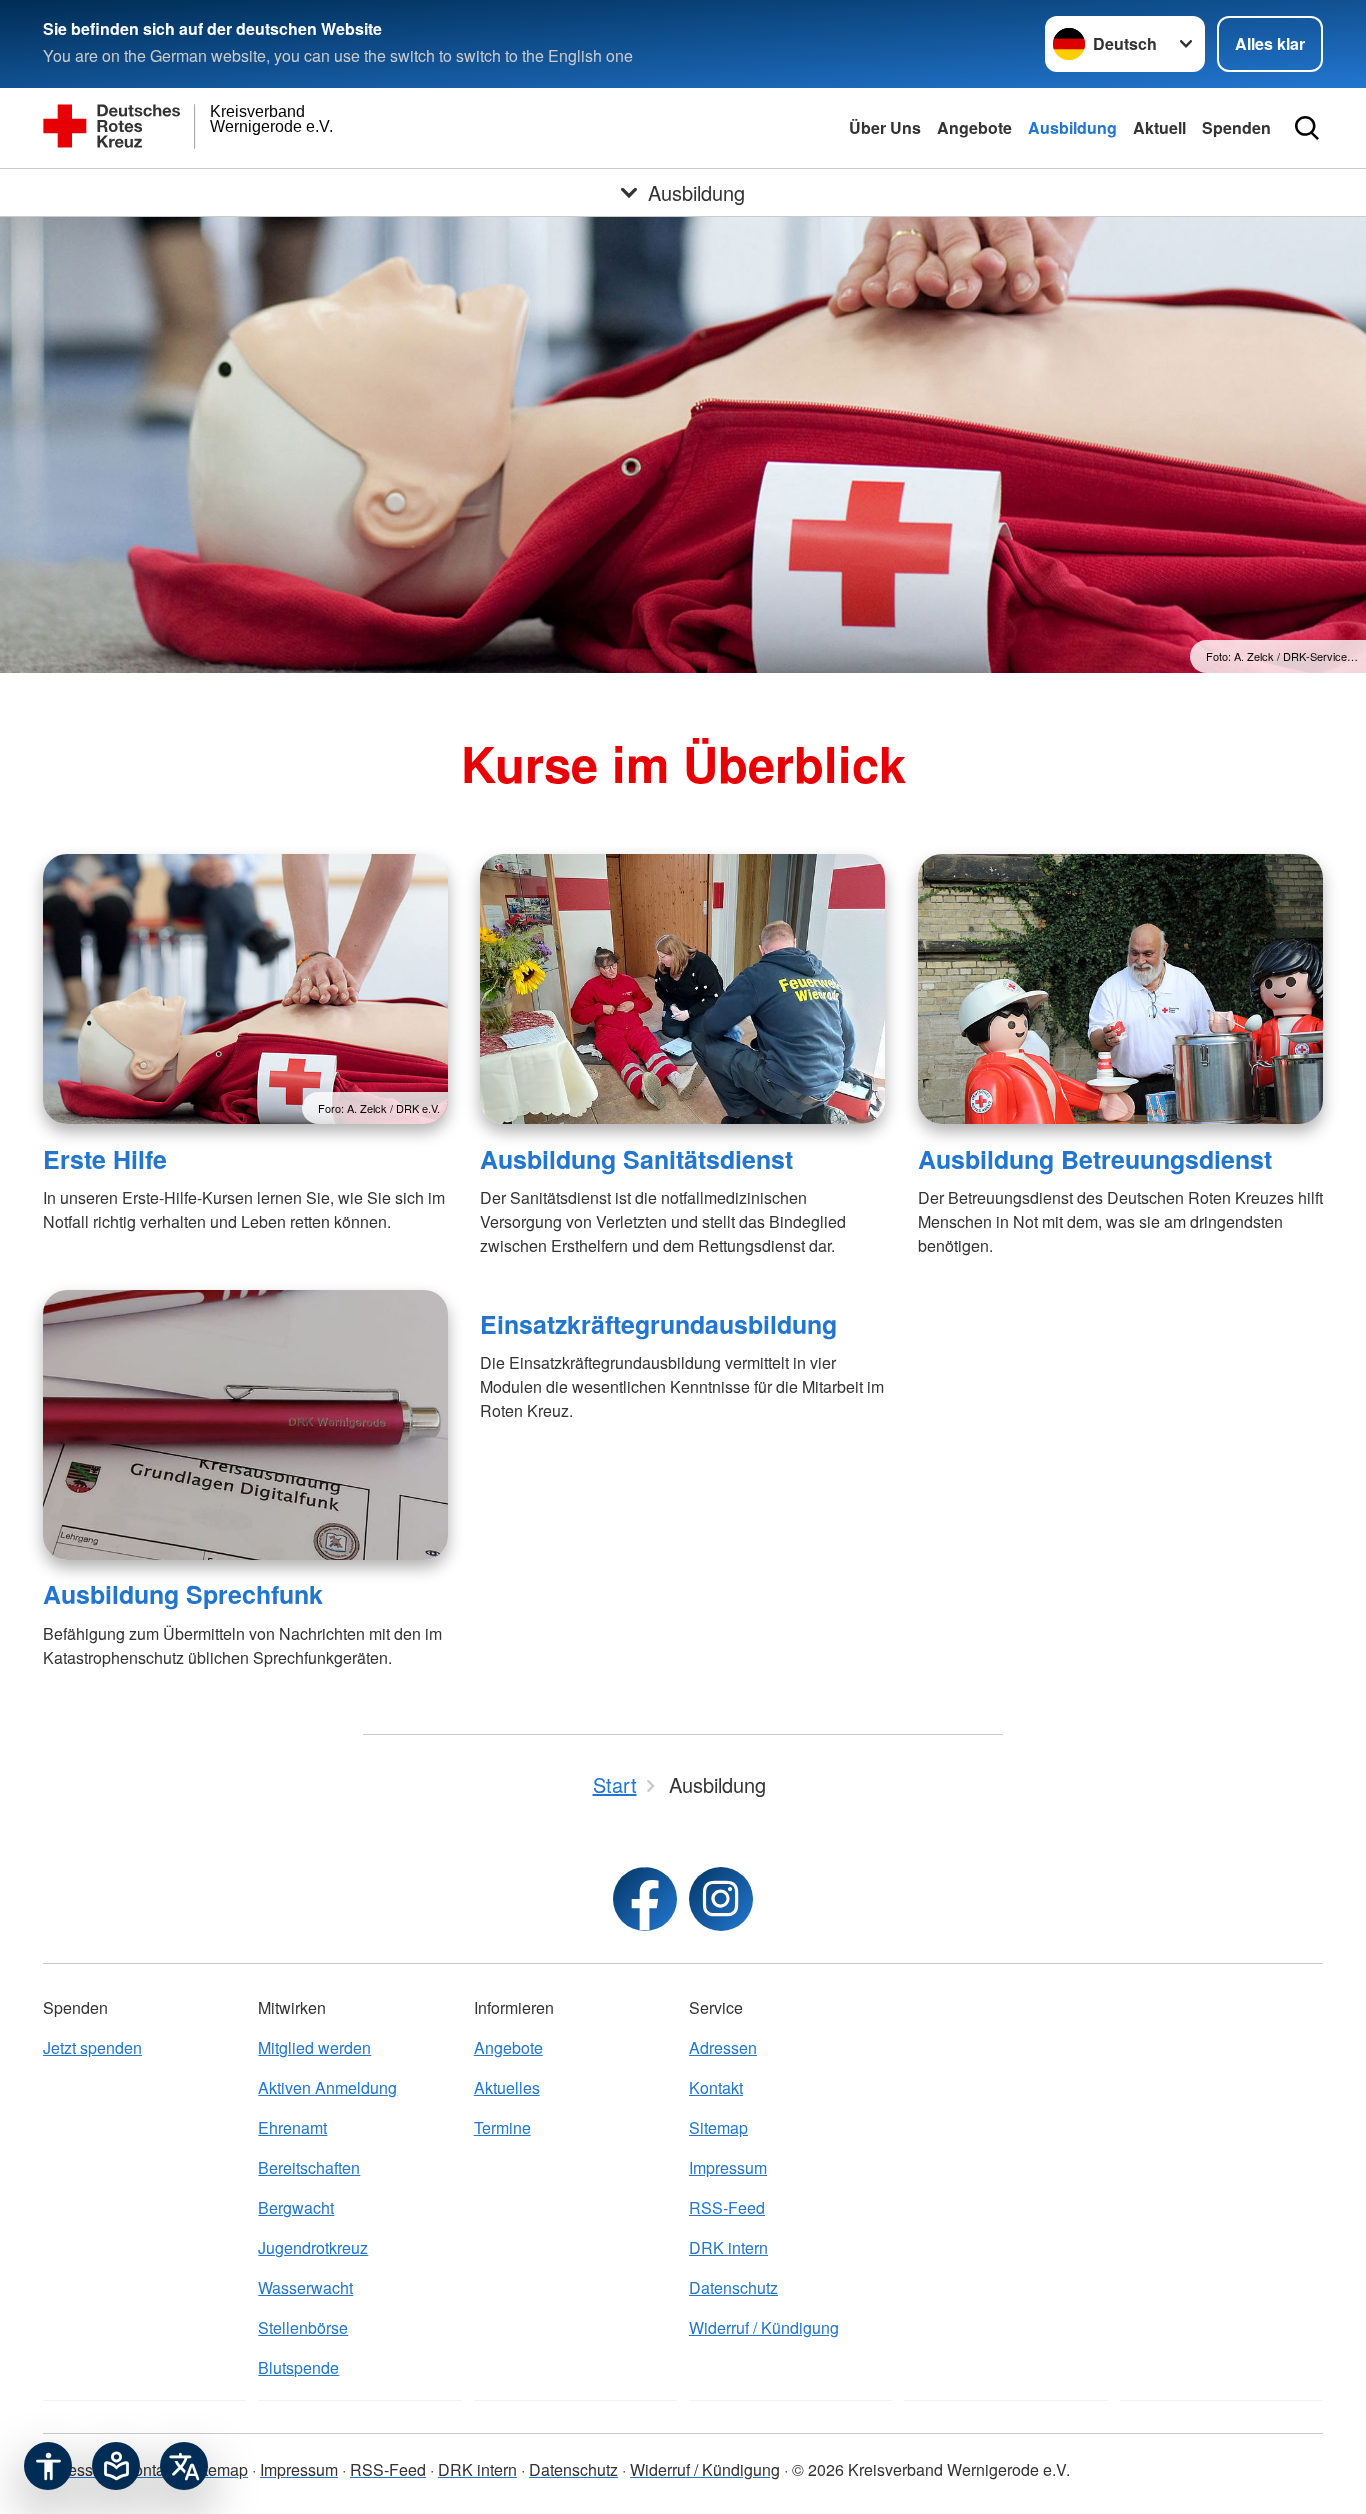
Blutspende (298, 2367)
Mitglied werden (314, 2047)
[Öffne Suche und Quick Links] (1307, 128)
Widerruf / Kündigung (764, 2327)
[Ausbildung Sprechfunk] (245, 1425)
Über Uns (885, 127)
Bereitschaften (309, 2167)
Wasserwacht (305, 2287)
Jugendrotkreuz (313, 2247)
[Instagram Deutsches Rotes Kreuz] (721, 1899)
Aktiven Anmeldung (327, 2087)
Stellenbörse (303, 2327)
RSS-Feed (727, 2207)
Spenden (1236, 127)
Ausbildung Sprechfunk (183, 1594)
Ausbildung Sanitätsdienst (636, 1159)
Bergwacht (296, 2207)
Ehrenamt (292, 2127)
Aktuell (1159, 127)
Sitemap (718, 2127)
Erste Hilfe (105, 1159)
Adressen (723, 2047)
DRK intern (728, 2247)
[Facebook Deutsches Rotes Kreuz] (645, 1899)
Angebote (974, 127)
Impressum (728, 2167)
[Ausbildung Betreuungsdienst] (1120, 989)
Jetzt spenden (92, 2047)
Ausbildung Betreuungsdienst (1095, 1159)
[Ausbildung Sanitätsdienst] (682, 989)
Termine (502, 2127)
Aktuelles (507, 2087)
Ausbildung (1072, 127)
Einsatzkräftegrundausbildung (658, 1324)
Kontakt (716, 2087)
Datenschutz (733, 2287)
